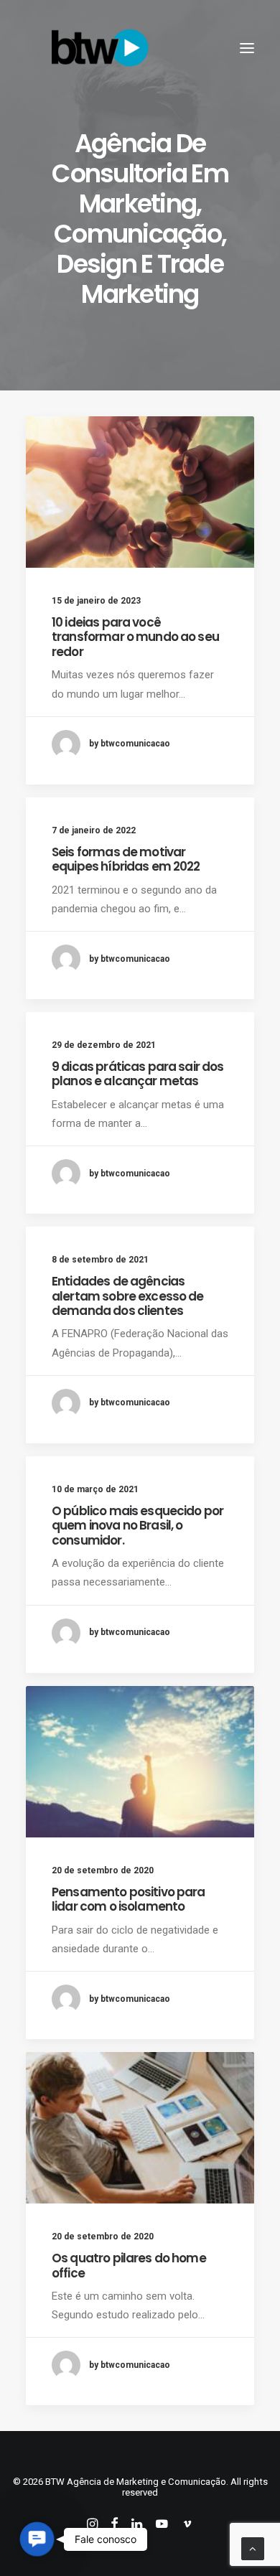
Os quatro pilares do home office (129, 2265)
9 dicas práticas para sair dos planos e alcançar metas (138, 1074)
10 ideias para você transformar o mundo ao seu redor (135, 637)
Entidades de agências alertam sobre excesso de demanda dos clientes (128, 1296)
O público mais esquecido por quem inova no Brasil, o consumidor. (137, 1526)
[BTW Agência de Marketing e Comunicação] (100, 48)
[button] (247, 48)
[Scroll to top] (253, 2548)
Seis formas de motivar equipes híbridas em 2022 (126, 859)
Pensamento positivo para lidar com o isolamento (129, 1899)
